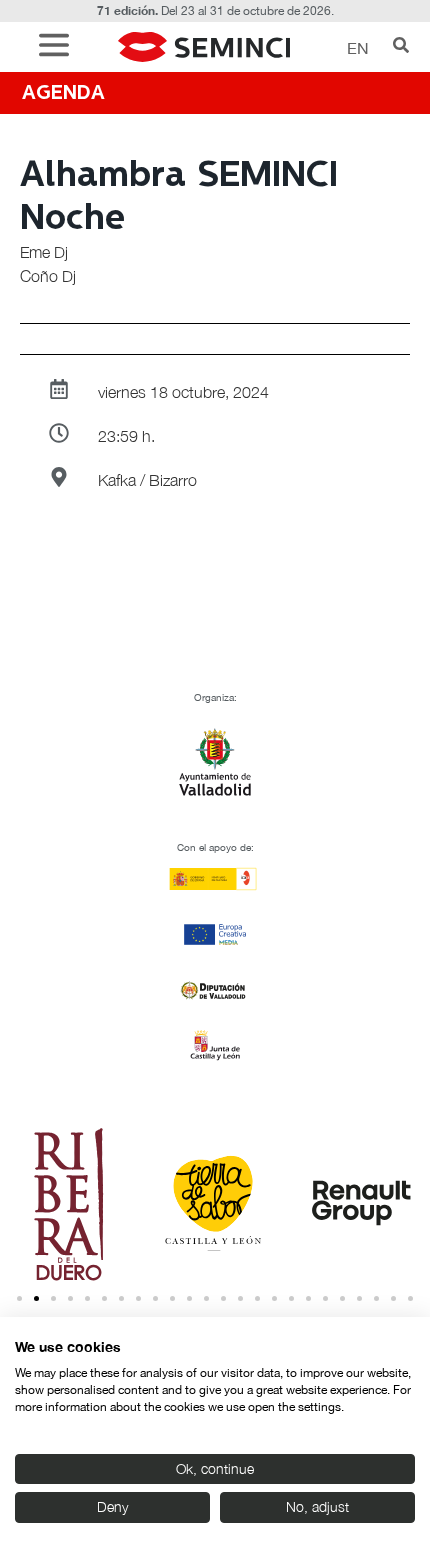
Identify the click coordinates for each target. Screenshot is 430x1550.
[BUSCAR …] (401, 47)
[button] (59, 47)
